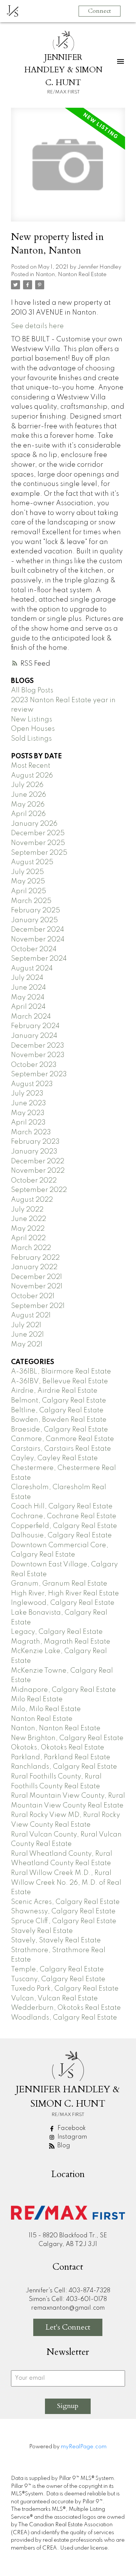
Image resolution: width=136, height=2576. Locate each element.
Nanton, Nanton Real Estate (71, 275)
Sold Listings (31, 739)
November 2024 (38, 940)
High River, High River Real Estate (65, 1594)
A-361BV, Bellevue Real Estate (59, 1381)
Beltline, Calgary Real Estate (57, 1410)
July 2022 (27, 1210)
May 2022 (28, 1229)
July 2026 (27, 785)
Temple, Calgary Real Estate (57, 1969)
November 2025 (38, 843)
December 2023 (38, 1046)
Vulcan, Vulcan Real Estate (54, 1998)
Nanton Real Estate (42, 1719)
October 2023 (34, 1065)
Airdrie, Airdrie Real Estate (54, 1391)
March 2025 (31, 901)
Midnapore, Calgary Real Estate (63, 1690)
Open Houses (33, 729)
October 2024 (34, 949)
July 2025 (27, 872)
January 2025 (34, 920)
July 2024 (27, 978)
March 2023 (31, 1132)
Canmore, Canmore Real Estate (63, 1439)
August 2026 (32, 776)
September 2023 (39, 1074)
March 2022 (31, 1248)
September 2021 (38, 1306)
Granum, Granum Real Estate (59, 1584)
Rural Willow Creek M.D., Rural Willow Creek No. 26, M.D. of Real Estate (66, 1883)
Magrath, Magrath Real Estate (61, 1642)
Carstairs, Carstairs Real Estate (61, 1449)
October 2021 (33, 1296)
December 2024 (38, 930)
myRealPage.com (84, 2447)
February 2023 (35, 1142)
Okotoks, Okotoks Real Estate (58, 1748)
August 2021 (31, 1316)
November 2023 (38, 1055)
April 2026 (28, 814)
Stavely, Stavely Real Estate (56, 1940)
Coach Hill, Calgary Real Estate (62, 1506)
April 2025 (29, 891)
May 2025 (28, 882)
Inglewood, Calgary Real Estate (63, 1603)
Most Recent (31, 766)
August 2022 (32, 1200)
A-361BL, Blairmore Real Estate (61, 1372)
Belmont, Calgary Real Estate (59, 1401)
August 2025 (32, 862)
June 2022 (29, 1219)
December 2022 (38, 1161)
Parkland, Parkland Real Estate (61, 1757)
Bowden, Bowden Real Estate (59, 1420)
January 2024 (34, 1036)
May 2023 (28, 1113)
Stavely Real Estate (42, 1931)
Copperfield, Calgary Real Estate (64, 1526)
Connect (100, 11)
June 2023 (29, 1103)
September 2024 (39, 959)
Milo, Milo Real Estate (46, 1709)
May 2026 (28, 805)
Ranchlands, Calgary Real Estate (64, 1767)
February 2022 (35, 1258)
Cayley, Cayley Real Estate (54, 1458)
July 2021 (26, 1325)
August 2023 (32, 1084)
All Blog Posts (32, 691)
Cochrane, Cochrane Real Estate (64, 1516)
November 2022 (38, 1171)
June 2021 (27, 1335)
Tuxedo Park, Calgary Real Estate (65, 1989)
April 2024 (28, 1007)
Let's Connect (68, 2327)
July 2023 (27, 1094)
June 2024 (29, 988)
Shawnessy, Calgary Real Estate (63, 1911)
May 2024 (28, 998)
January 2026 (34, 824)
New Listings (32, 720)
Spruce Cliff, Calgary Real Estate (64, 1921)
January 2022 (34, 1267)
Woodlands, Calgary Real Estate (64, 2018)
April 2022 (28, 1238)
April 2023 (28, 1123)
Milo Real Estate (37, 1699)
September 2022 (39, 1190)
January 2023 (34, 1152)
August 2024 (32, 969)
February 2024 (35, 1026)
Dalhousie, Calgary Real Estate (61, 1536)
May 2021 (27, 1345)
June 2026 (29, 795)
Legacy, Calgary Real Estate (57, 1632)
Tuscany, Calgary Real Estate (58, 1979)
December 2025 (38, 833)
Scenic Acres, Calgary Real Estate (65, 1902)
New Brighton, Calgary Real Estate (67, 1738)
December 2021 (36, 1277)
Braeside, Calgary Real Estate (59, 1430)
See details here (37, 326)
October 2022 (34, 1181)
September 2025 (39, 853)
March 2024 (31, 1017)
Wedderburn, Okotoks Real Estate (66, 2008)
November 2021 (37, 1286)
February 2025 (36, 911)
